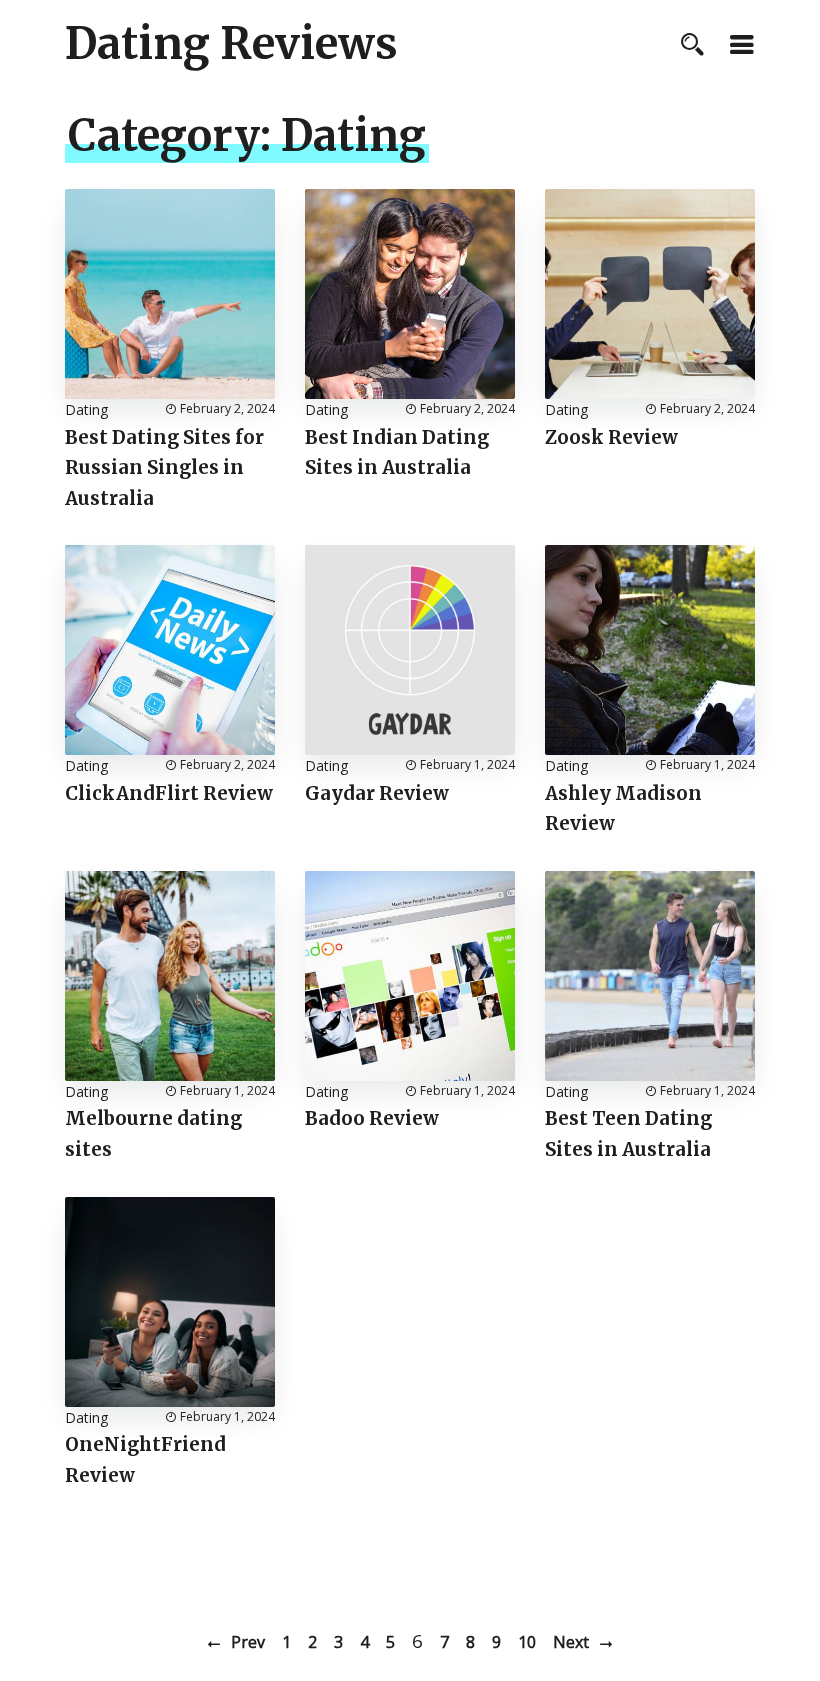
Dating (86, 409)
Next (571, 1642)
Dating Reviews (231, 44)
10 (527, 1642)
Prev (248, 1642)
